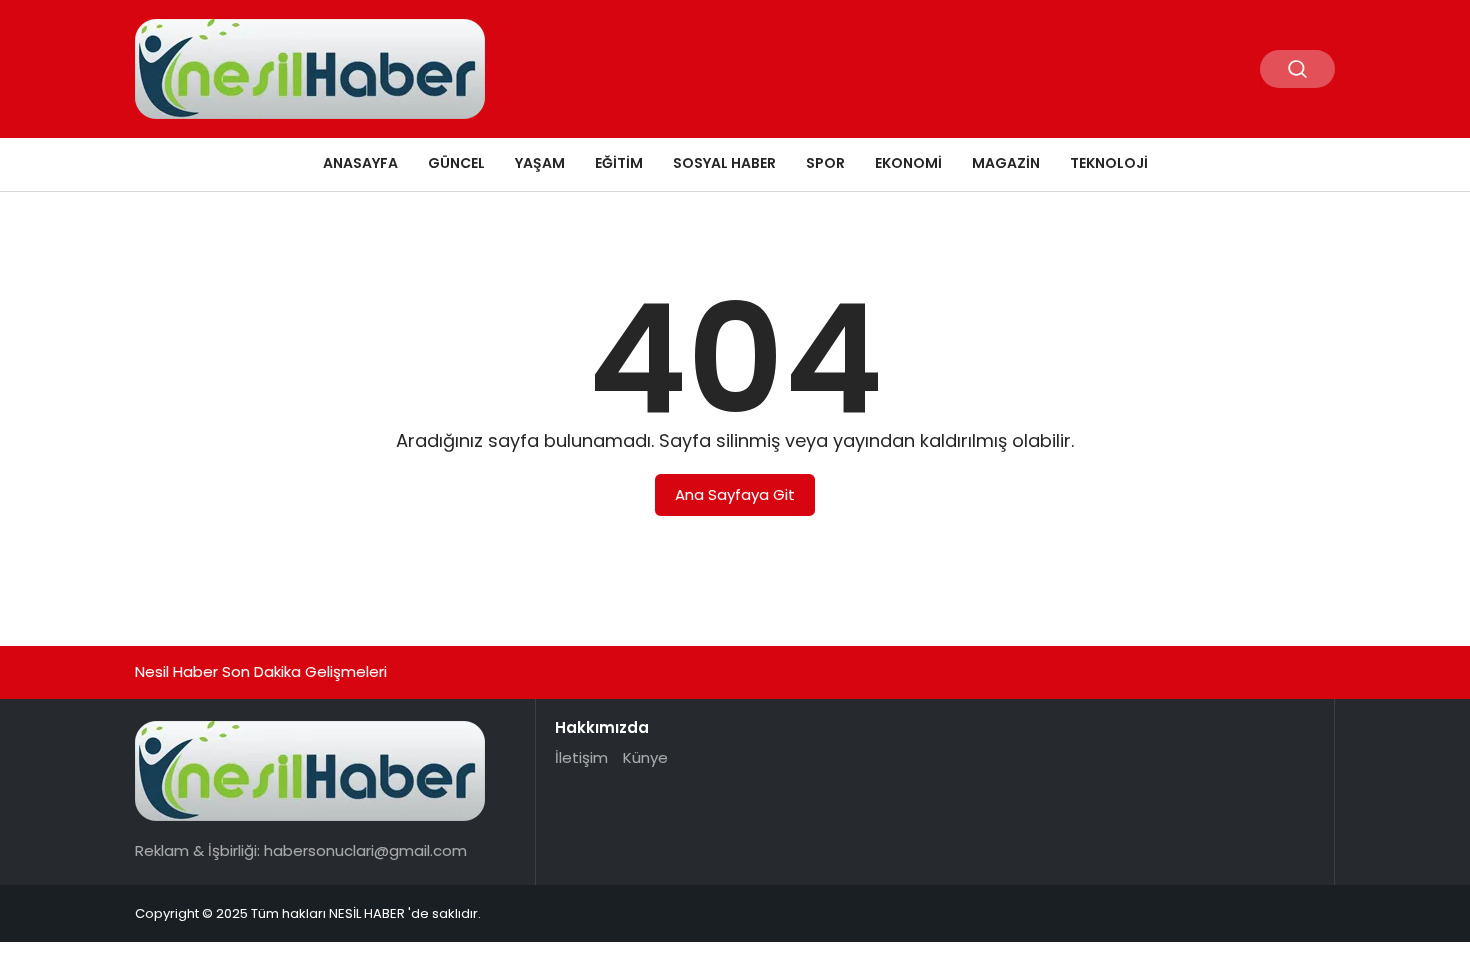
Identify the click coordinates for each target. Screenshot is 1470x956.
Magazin (1006, 163)
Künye (645, 757)
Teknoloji (1109, 163)
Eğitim (619, 163)
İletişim (581, 757)
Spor (825, 163)
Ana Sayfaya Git (735, 494)
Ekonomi (908, 163)
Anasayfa (360, 163)
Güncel (456, 163)
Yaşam (540, 163)
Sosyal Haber (724, 163)
